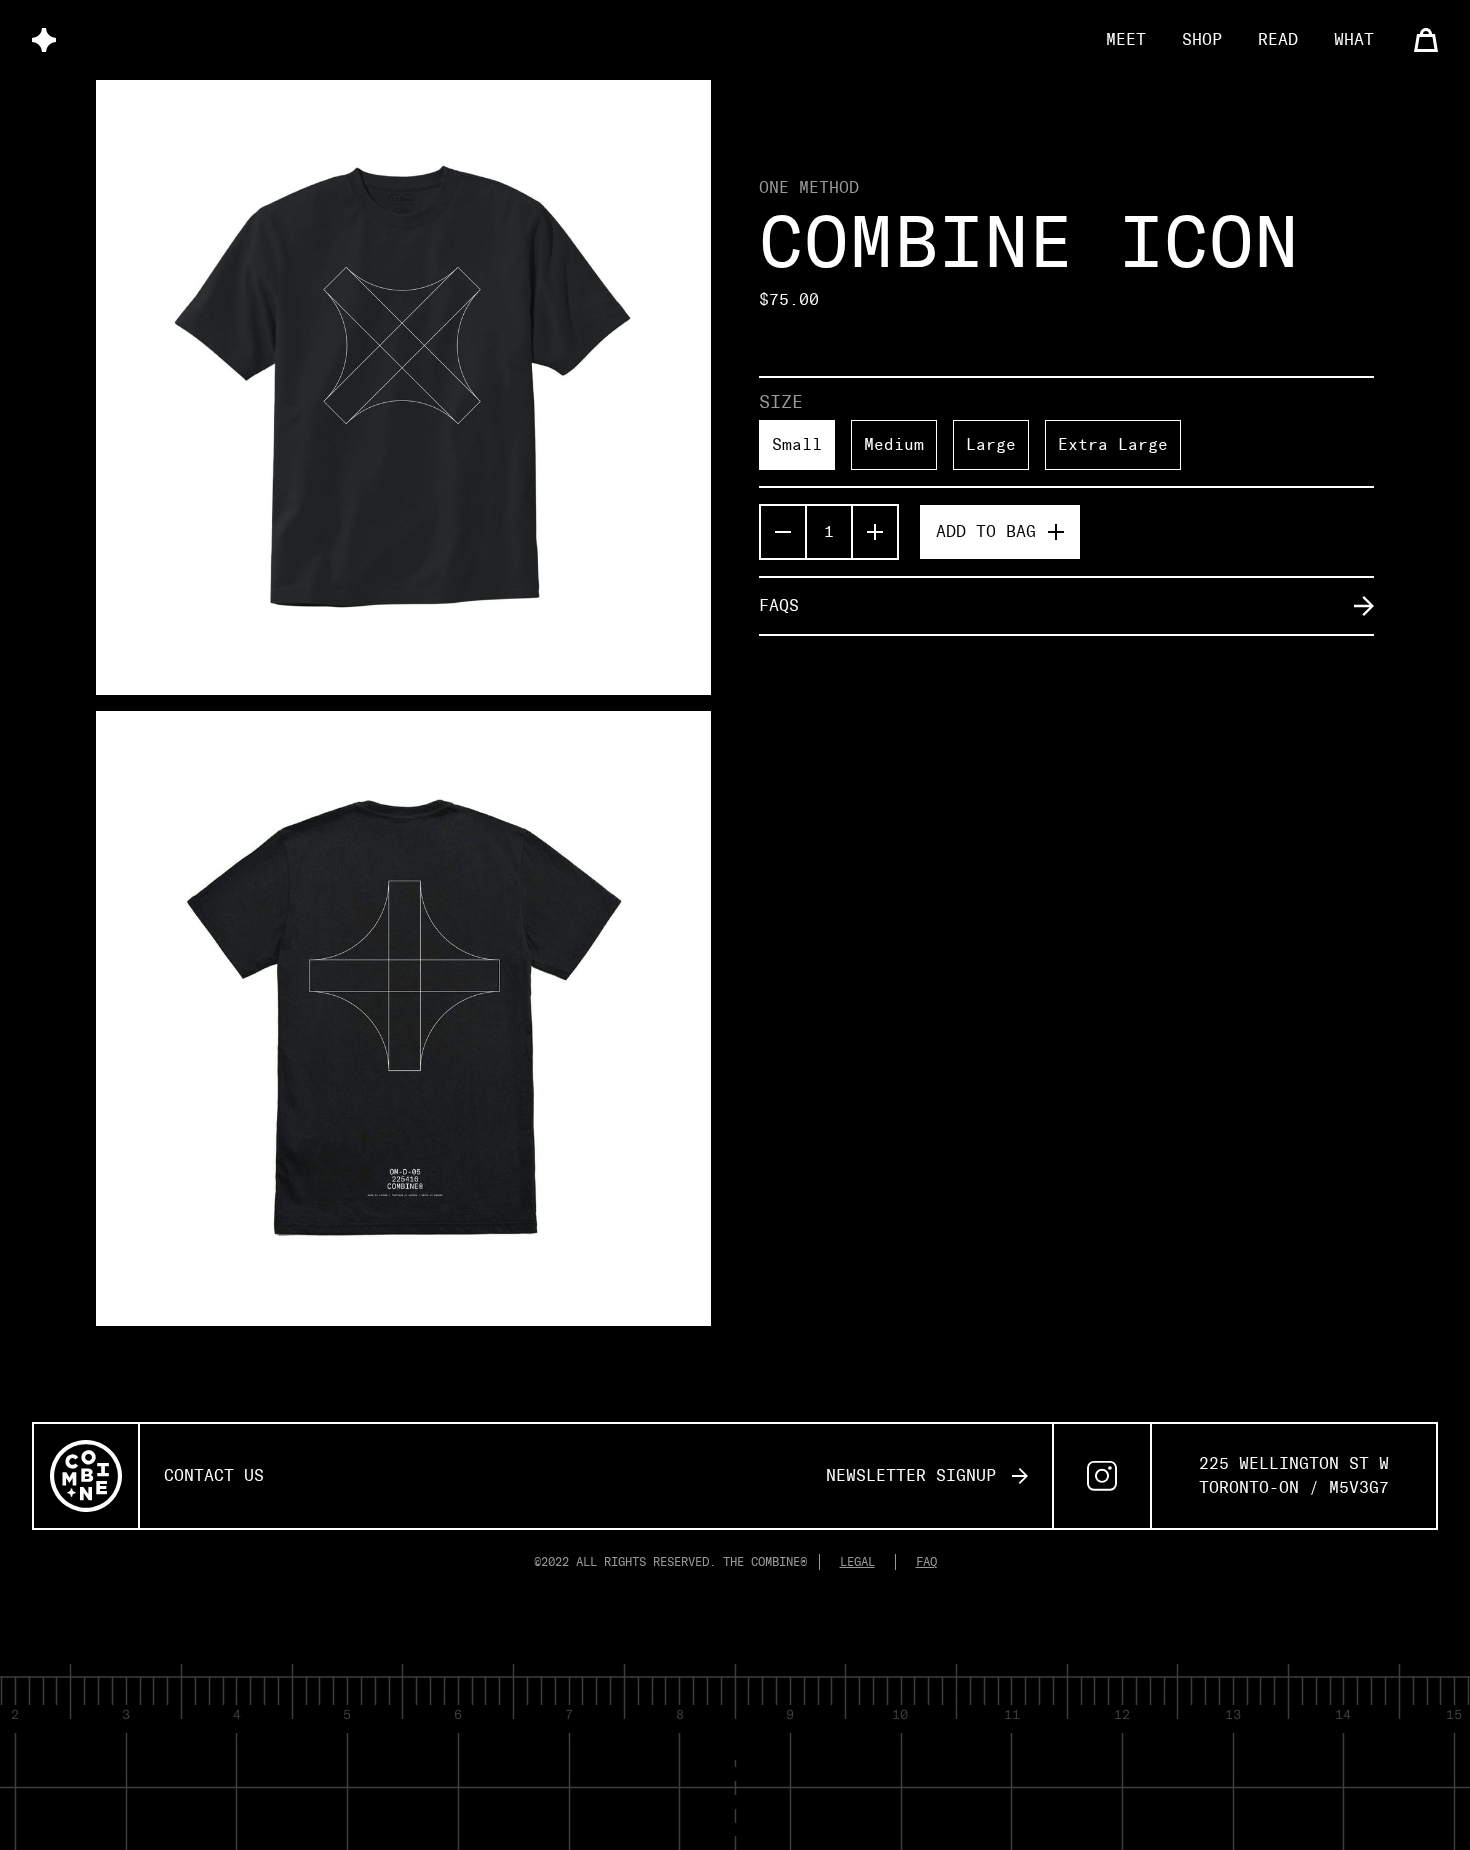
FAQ (926, 1562)
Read (1278, 39)
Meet (1126, 39)
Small (797, 444)
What (1354, 39)
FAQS (779, 605)
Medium (894, 444)
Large (991, 444)
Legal (857, 1562)
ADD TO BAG (986, 531)
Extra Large (1113, 444)
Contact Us (214, 1475)
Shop (1202, 39)
